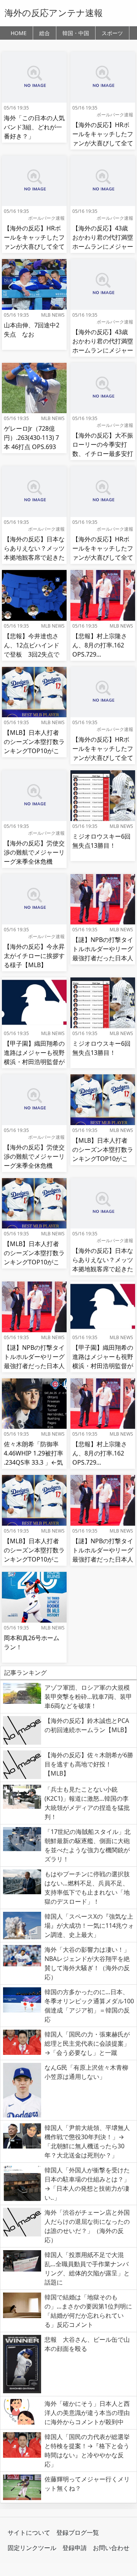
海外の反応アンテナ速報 (54, 13)
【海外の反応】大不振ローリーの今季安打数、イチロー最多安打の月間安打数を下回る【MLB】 (103, 454)
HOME (19, 33)
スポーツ (112, 33)
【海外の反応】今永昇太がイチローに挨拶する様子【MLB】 (34, 956)
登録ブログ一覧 (78, 2533)
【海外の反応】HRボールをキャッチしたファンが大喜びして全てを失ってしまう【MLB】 (103, 143)
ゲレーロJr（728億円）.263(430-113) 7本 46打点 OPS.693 (31, 438)
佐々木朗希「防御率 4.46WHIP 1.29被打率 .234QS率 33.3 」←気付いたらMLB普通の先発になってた (33, 1462)
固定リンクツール (32, 2548)
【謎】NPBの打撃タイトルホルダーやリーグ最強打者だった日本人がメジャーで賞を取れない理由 (103, 958)
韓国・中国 (76, 33)
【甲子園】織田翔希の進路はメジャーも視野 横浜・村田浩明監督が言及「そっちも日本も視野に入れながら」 (37, 1062)
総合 (45, 33)
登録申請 (75, 2548)
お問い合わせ (111, 2548)
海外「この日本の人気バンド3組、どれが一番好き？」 (34, 127)
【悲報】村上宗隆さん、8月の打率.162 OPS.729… (100, 645)
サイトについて (29, 2533)
